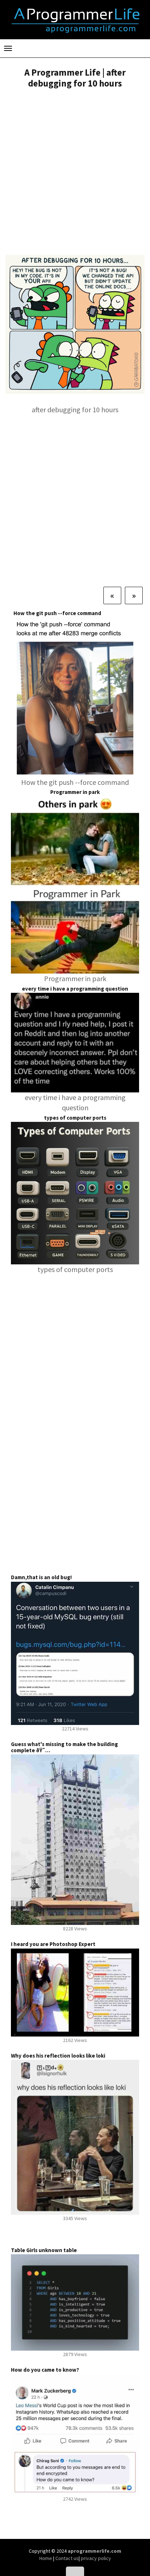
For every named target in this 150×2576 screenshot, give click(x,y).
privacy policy (96, 2558)
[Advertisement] (75, 173)
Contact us (67, 2558)
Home (46, 2558)
